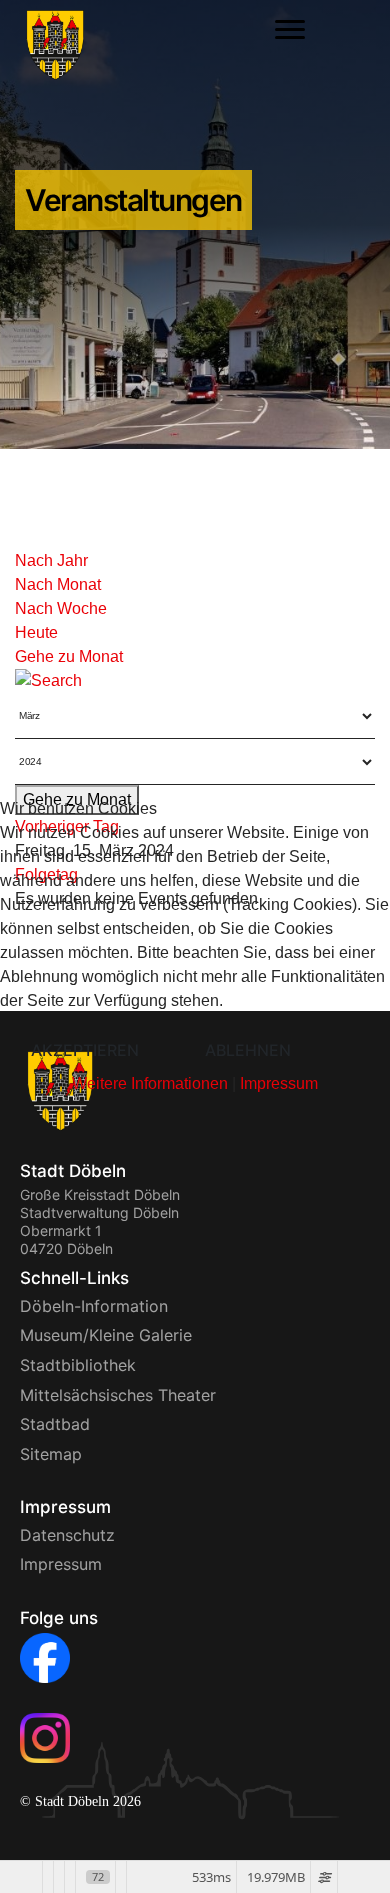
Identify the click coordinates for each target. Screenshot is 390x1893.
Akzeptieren (85, 1050)
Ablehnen (248, 1050)
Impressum (279, 1083)
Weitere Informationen (150, 1083)
